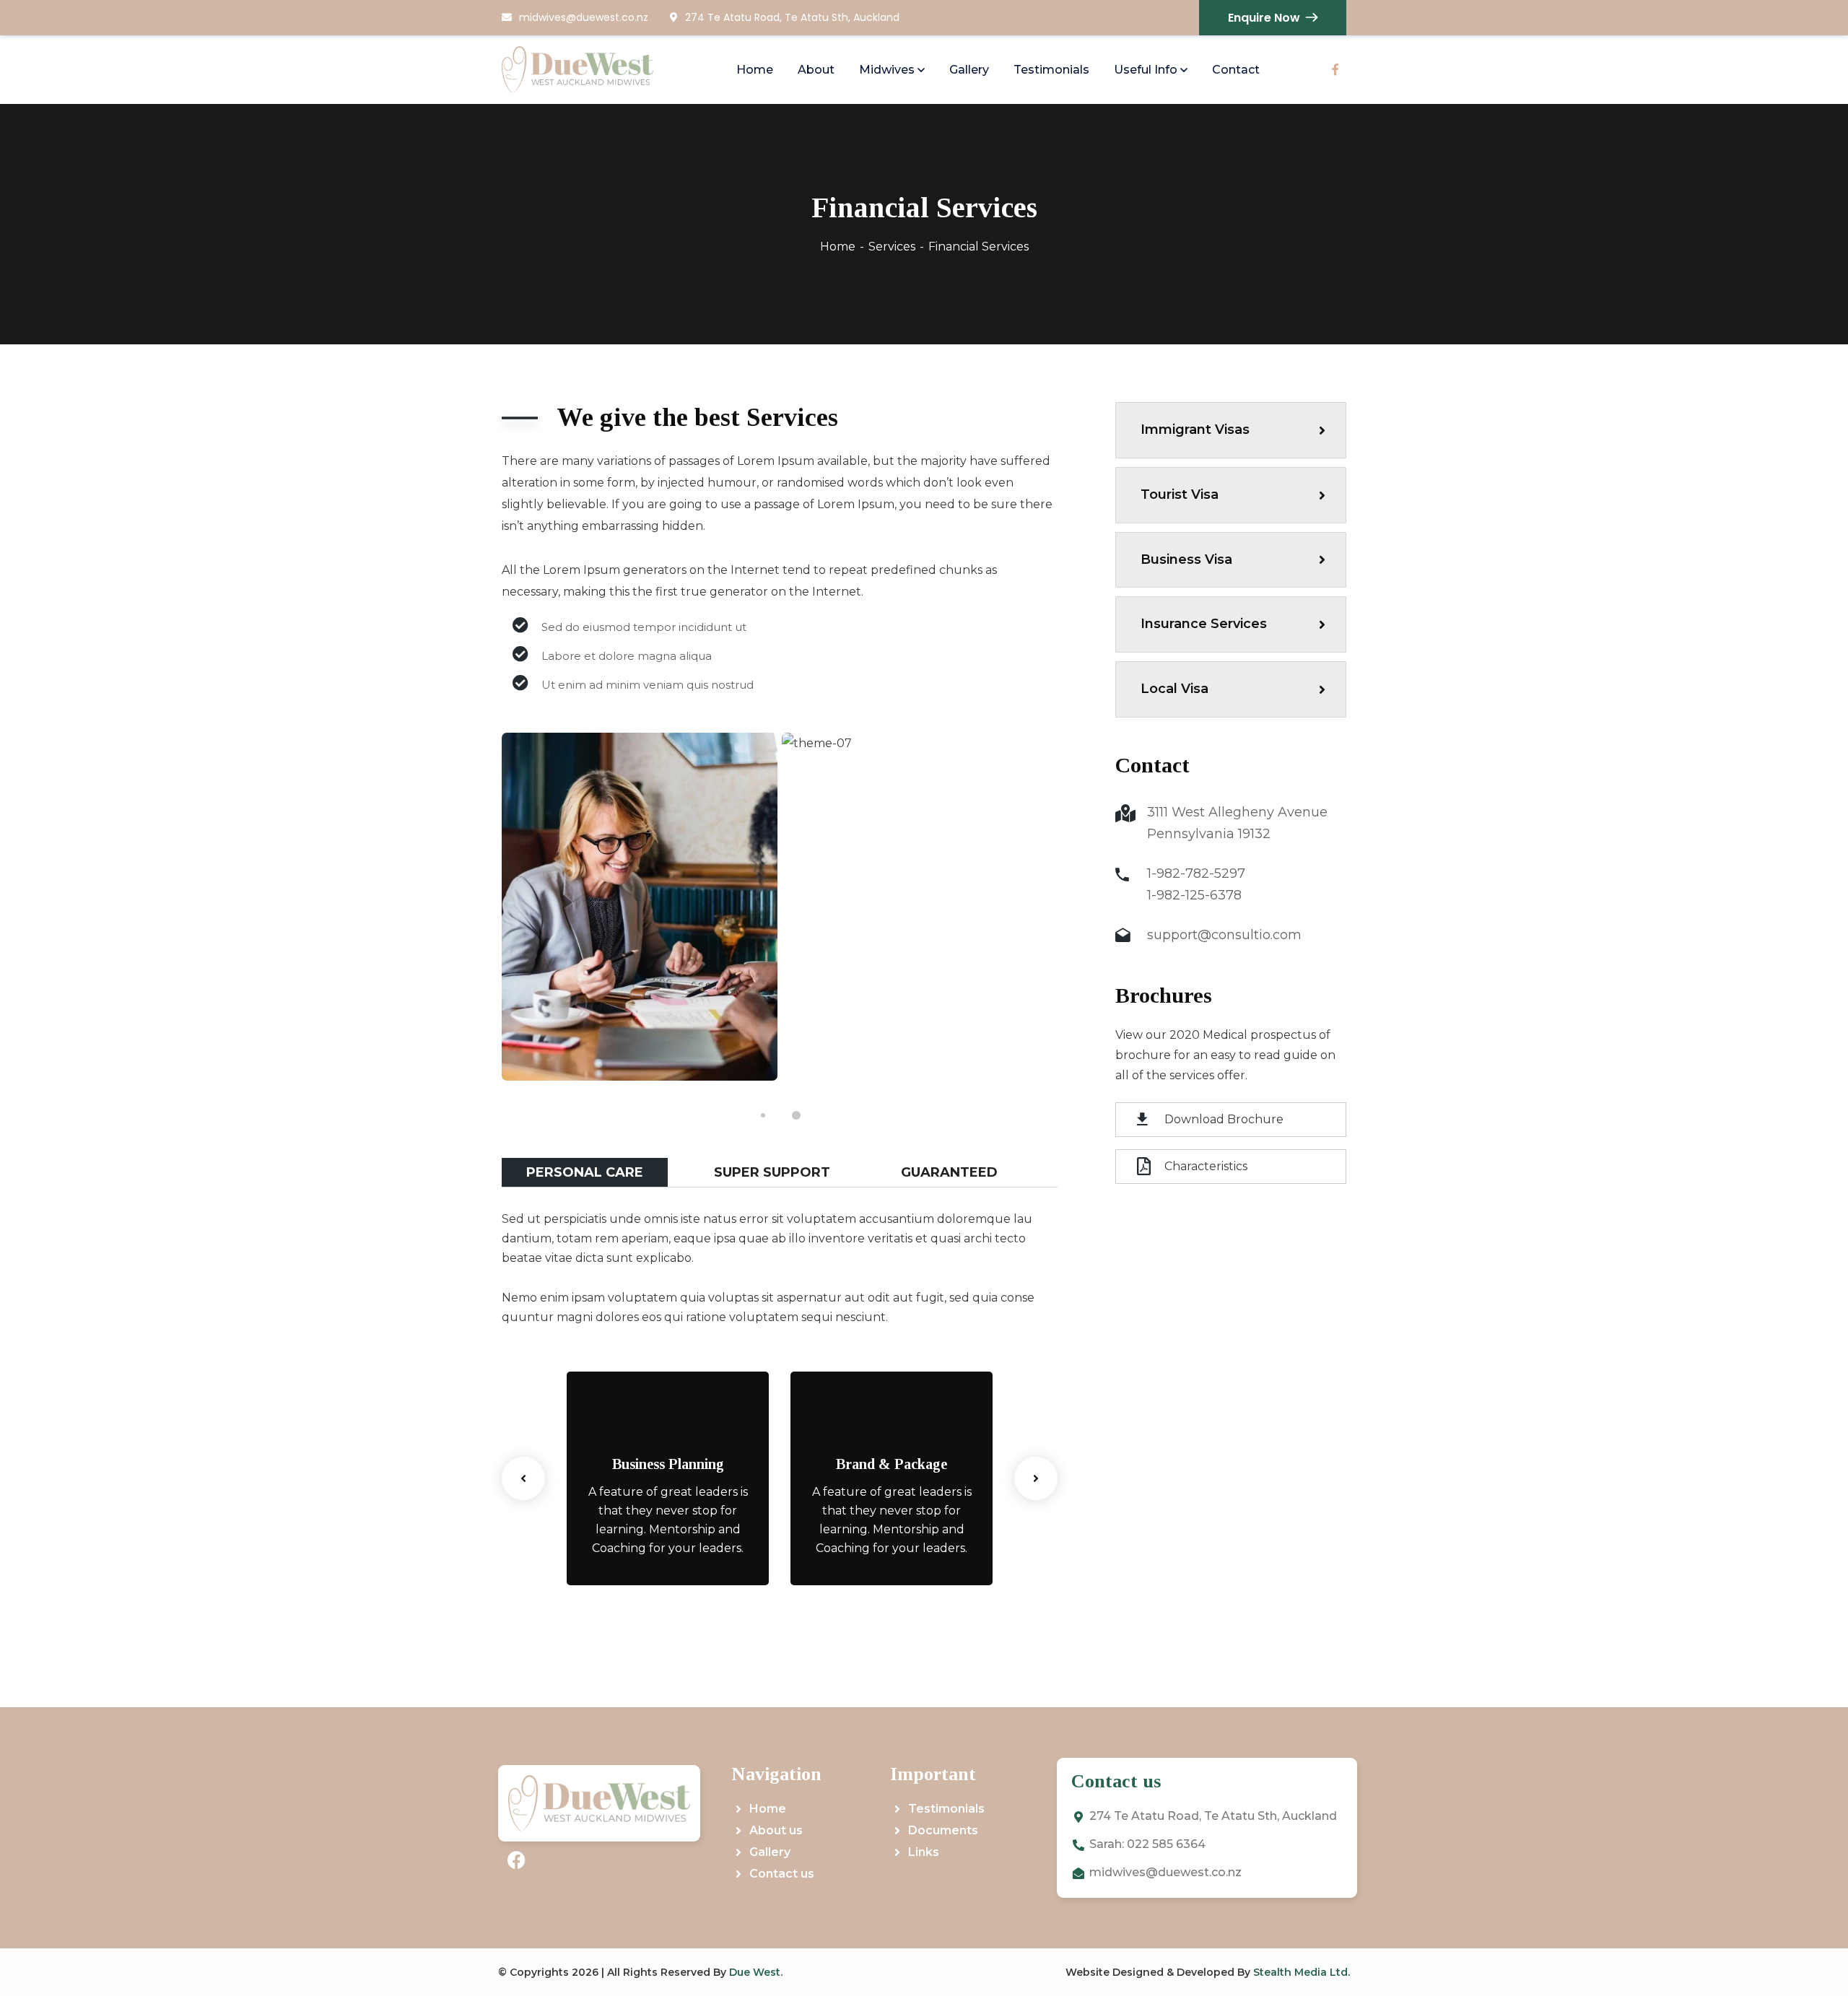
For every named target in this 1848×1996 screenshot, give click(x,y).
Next (1036, 1478)
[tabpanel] (640, 907)
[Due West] (577, 70)
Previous (523, 1478)
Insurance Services (1204, 624)
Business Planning (668, 1464)
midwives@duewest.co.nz (584, 17)
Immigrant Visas (1195, 430)
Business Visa (1186, 559)
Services (892, 247)
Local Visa (1174, 689)
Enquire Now (1264, 18)
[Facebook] (516, 1860)
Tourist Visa (1180, 494)
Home (838, 247)
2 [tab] (796, 1115)
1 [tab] (763, 1115)
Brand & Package (892, 1464)
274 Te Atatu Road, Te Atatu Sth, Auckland (792, 17)
